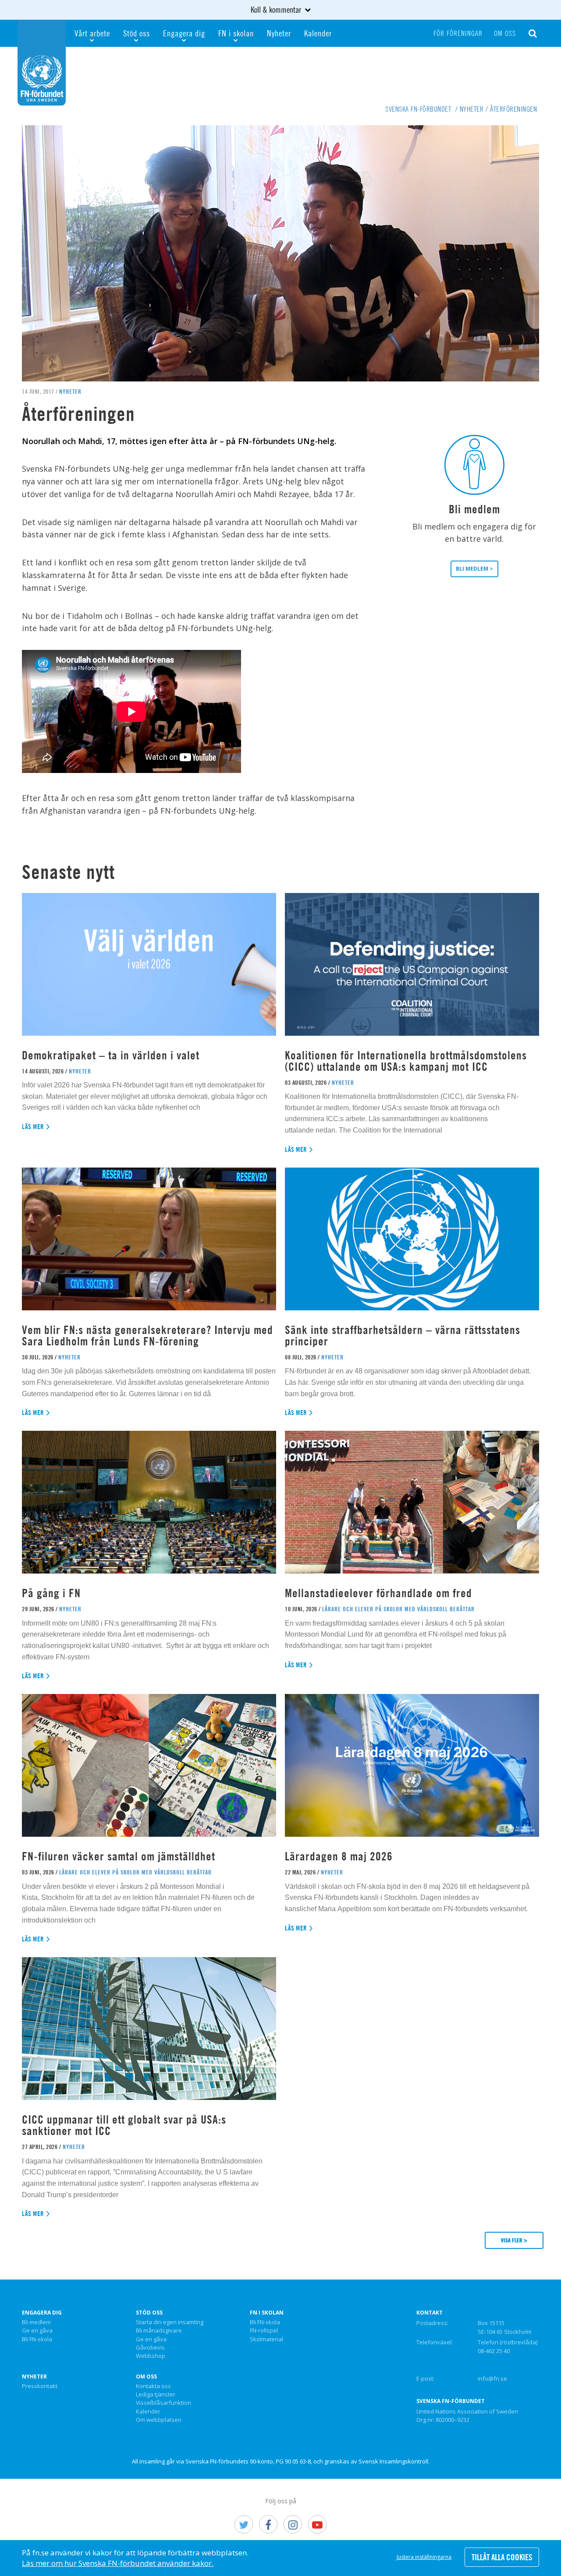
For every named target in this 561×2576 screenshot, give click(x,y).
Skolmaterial (266, 2340)
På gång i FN (51, 1593)
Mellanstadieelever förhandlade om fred (378, 1593)
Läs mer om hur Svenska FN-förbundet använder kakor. (118, 2563)
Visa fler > (514, 2240)
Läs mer (33, 1127)
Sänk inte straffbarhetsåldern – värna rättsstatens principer (403, 1336)
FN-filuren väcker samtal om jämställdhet (120, 1856)
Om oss (505, 33)
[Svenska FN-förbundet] (42, 62)
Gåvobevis (150, 2348)
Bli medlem (36, 2322)
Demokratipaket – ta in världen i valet (111, 1055)
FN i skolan (236, 33)
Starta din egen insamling (170, 2322)
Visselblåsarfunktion (163, 2403)
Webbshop (151, 2356)
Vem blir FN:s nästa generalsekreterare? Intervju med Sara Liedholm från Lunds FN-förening (147, 1336)
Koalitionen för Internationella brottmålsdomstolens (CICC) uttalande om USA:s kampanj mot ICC (406, 1061)
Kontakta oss (153, 2386)
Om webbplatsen (159, 2420)
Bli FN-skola (37, 2340)
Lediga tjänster (156, 2395)
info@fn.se (492, 2378)
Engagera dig (184, 33)
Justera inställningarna (424, 2557)
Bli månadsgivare (159, 2331)
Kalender (318, 33)
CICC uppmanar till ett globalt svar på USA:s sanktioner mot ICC (124, 2125)
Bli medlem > (474, 569)
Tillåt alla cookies (502, 2557)
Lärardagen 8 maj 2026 (339, 1856)
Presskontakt (40, 2386)
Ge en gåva (37, 2331)
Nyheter (279, 33)
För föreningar (458, 33)
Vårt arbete (92, 33)
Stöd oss (137, 33)
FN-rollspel (264, 2331)
